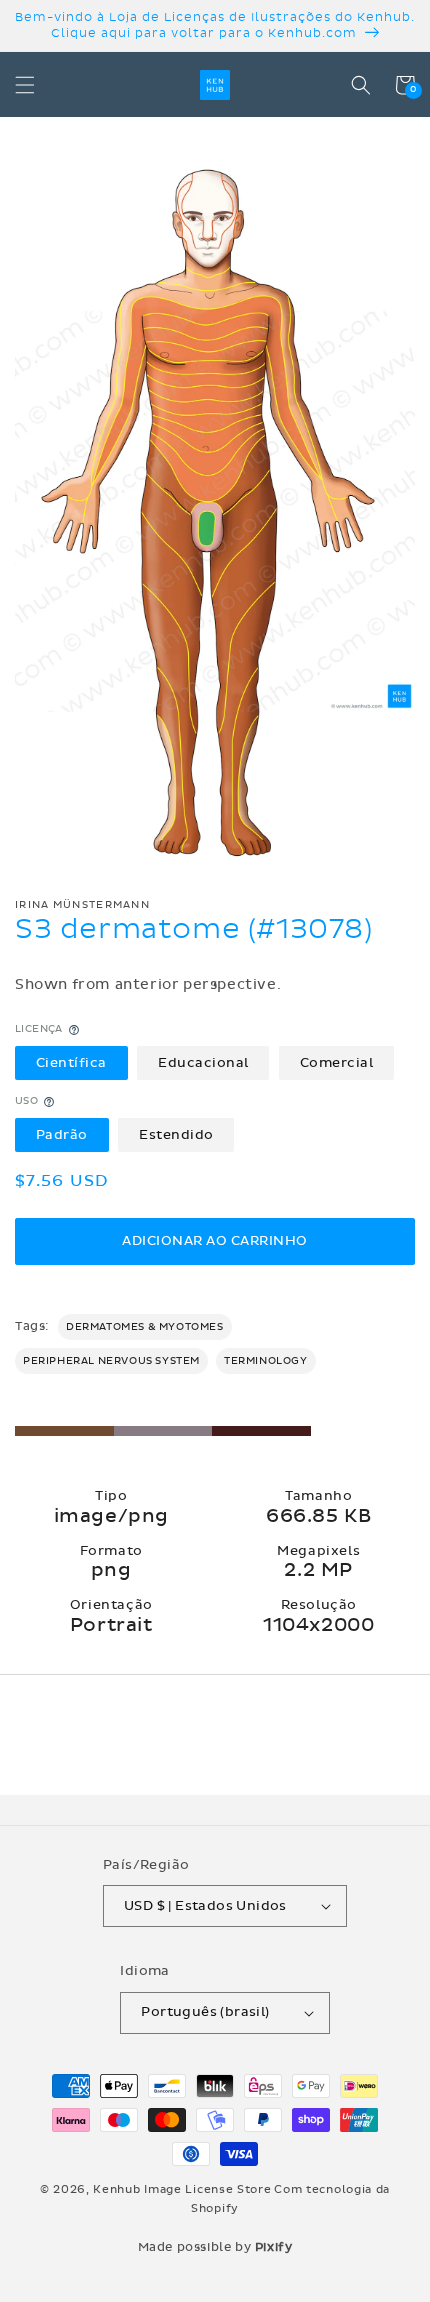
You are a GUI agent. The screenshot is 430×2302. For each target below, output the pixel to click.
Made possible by (215, 2247)
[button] (25, 85)
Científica (71, 1063)
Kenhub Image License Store (182, 2189)
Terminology (266, 1361)
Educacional (203, 1063)
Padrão (62, 1135)
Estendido (176, 1135)
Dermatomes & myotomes (145, 1327)
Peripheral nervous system (111, 1361)
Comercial (337, 1063)
